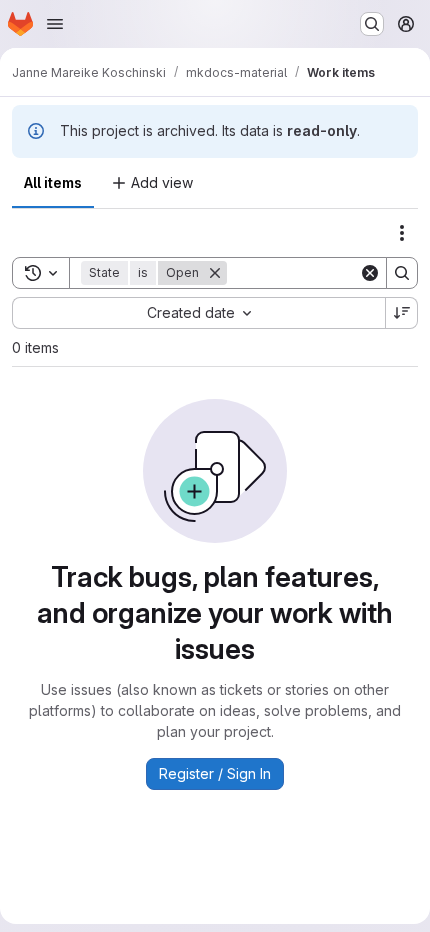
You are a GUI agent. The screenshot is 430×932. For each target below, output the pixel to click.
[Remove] (215, 273)
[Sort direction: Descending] (402, 313)
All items (53, 182)
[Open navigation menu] (55, 24)
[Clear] (370, 273)
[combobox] (198, 313)
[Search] (402, 273)
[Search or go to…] (372, 24)
